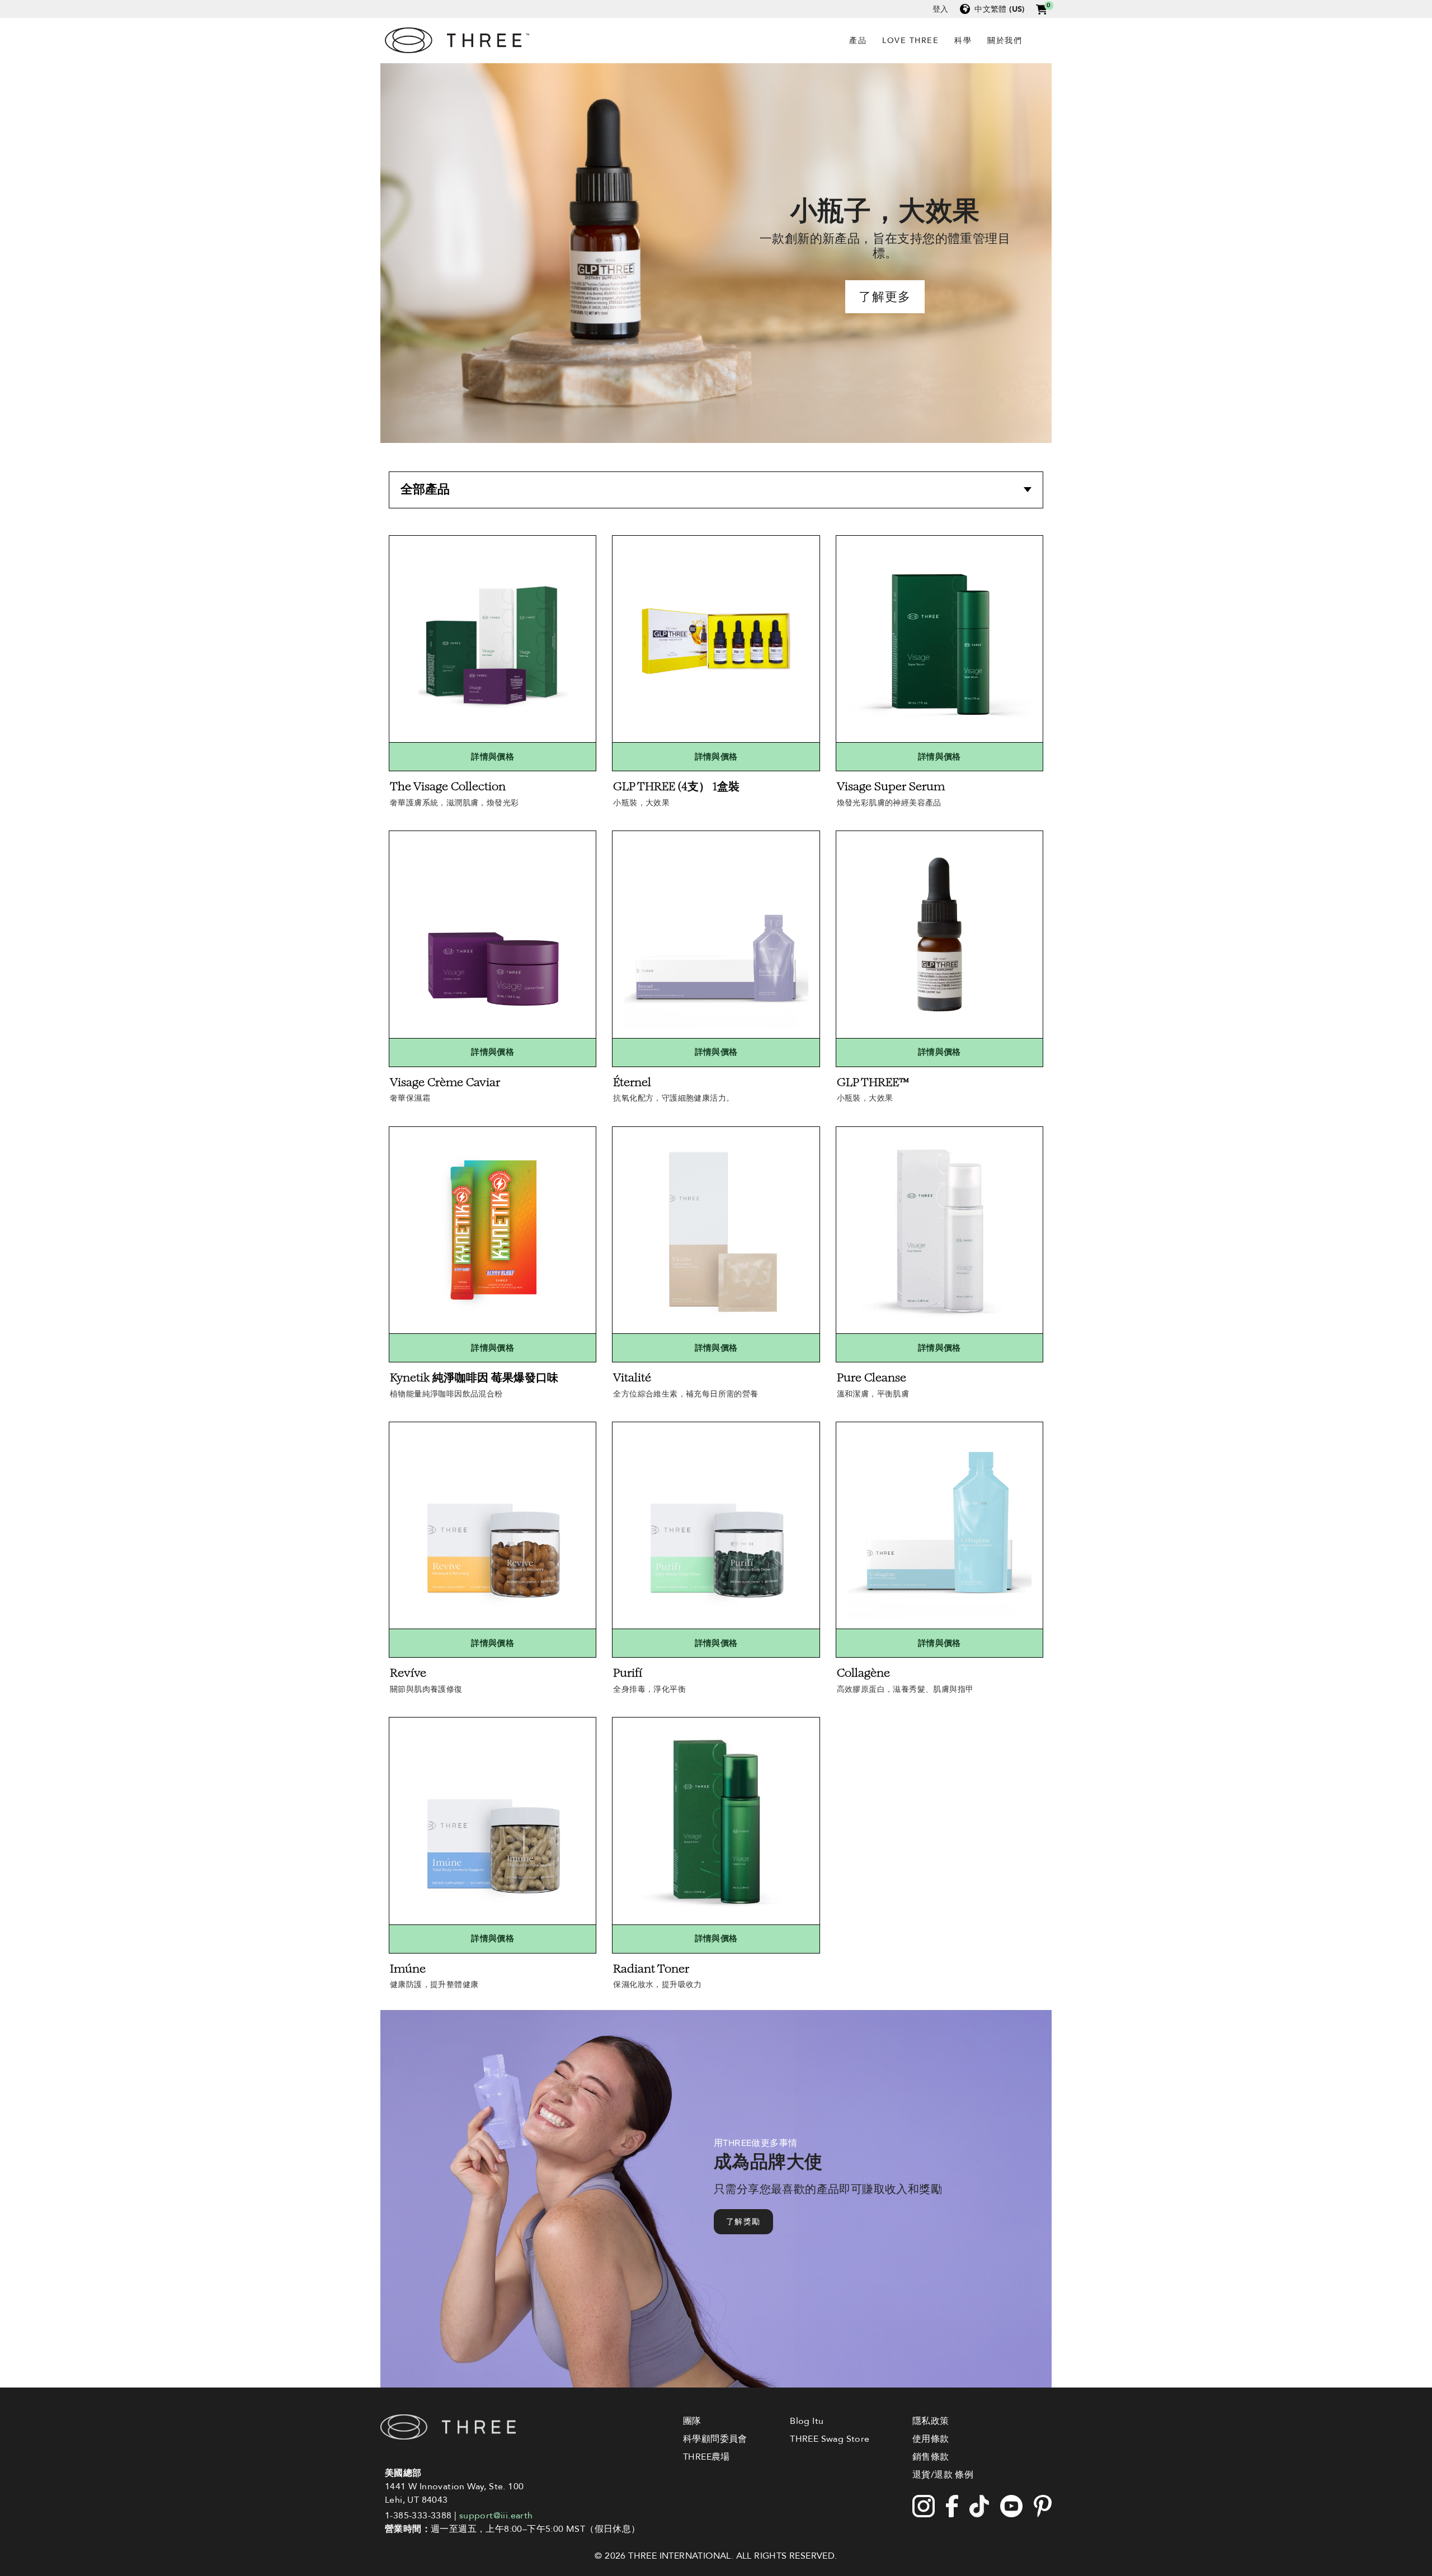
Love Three (910, 41)
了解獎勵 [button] (743, 2222)
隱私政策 (931, 2421)
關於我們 (1005, 41)
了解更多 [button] (885, 297)
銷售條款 (931, 2457)
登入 (941, 9)
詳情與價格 (493, 756)
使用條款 (931, 2439)
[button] (1042, 9)
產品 (858, 41)
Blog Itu (807, 2421)
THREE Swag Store (830, 2439)
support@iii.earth (496, 2516)
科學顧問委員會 (715, 2439)
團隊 (692, 2421)
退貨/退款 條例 (943, 2475)
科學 (963, 41)
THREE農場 (706, 2457)
